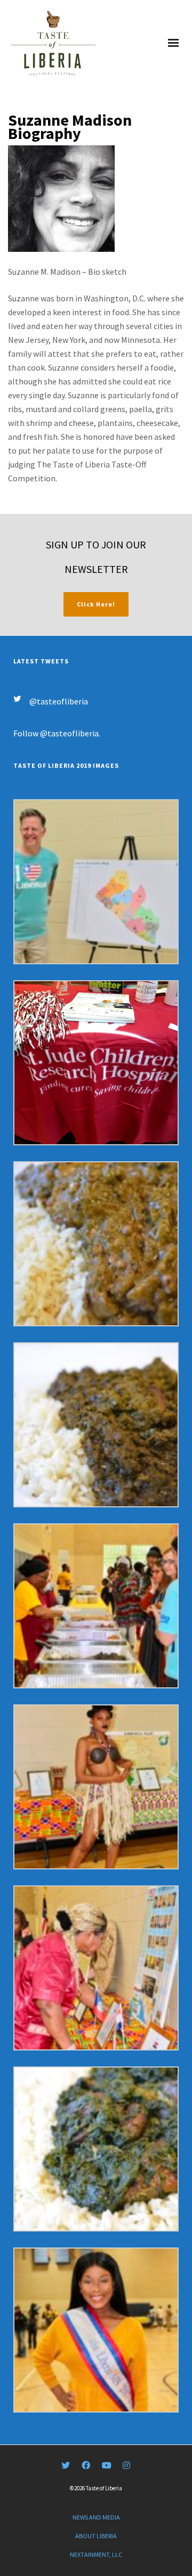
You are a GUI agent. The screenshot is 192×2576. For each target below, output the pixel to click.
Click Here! (96, 604)
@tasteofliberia (59, 701)
